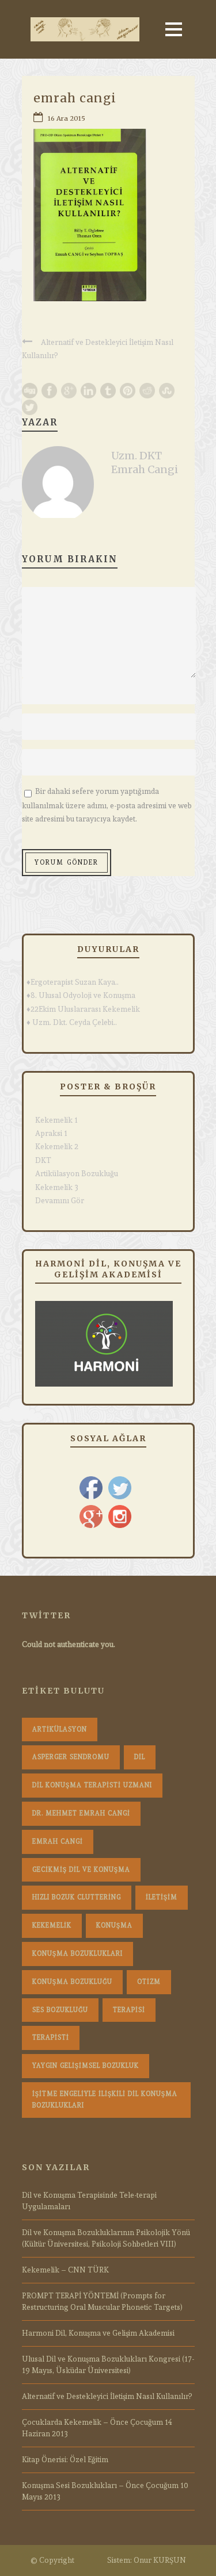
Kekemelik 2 (57, 1147)
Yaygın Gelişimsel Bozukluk (86, 2066)
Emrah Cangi (58, 1842)
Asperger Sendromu (71, 1757)
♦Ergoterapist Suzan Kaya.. (73, 982)
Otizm (149, 1982)
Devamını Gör (60, 1201)
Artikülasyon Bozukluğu (77, 1174)
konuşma (114, 1926)
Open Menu (174, 29)
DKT (43, 1160)
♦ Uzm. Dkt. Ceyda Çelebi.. (72, 1022)
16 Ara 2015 (67, 118)
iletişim (162, 1897)
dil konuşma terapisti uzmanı (92, 1785)
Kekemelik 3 (57, 1187)
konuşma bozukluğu (72, 1982)
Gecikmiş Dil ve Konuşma (81, 1870)
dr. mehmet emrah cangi (81, 1813)
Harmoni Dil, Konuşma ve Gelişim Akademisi (98, 2333)
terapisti (51, 2038)
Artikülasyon (60, 1730)
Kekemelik (52, 1926)
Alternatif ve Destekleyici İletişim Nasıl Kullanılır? (107, 2396)
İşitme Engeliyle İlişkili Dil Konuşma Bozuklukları (105, 2100)
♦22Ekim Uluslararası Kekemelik (83, 1009)
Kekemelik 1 (56, 1120)
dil (140, 1757)
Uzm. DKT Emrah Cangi (145, 462)
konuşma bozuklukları (77, 1954)
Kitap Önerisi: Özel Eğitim (65, 2460)
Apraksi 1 (51, 1133)
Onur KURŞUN (160, 2560)
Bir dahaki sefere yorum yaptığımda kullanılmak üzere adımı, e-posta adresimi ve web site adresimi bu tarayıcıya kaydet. (107, 805)
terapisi (129, 2010)
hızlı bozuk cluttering (77, 1897)
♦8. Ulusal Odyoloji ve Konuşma (81, 995)
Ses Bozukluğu (60, 2010)
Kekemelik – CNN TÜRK (65, 2270)
